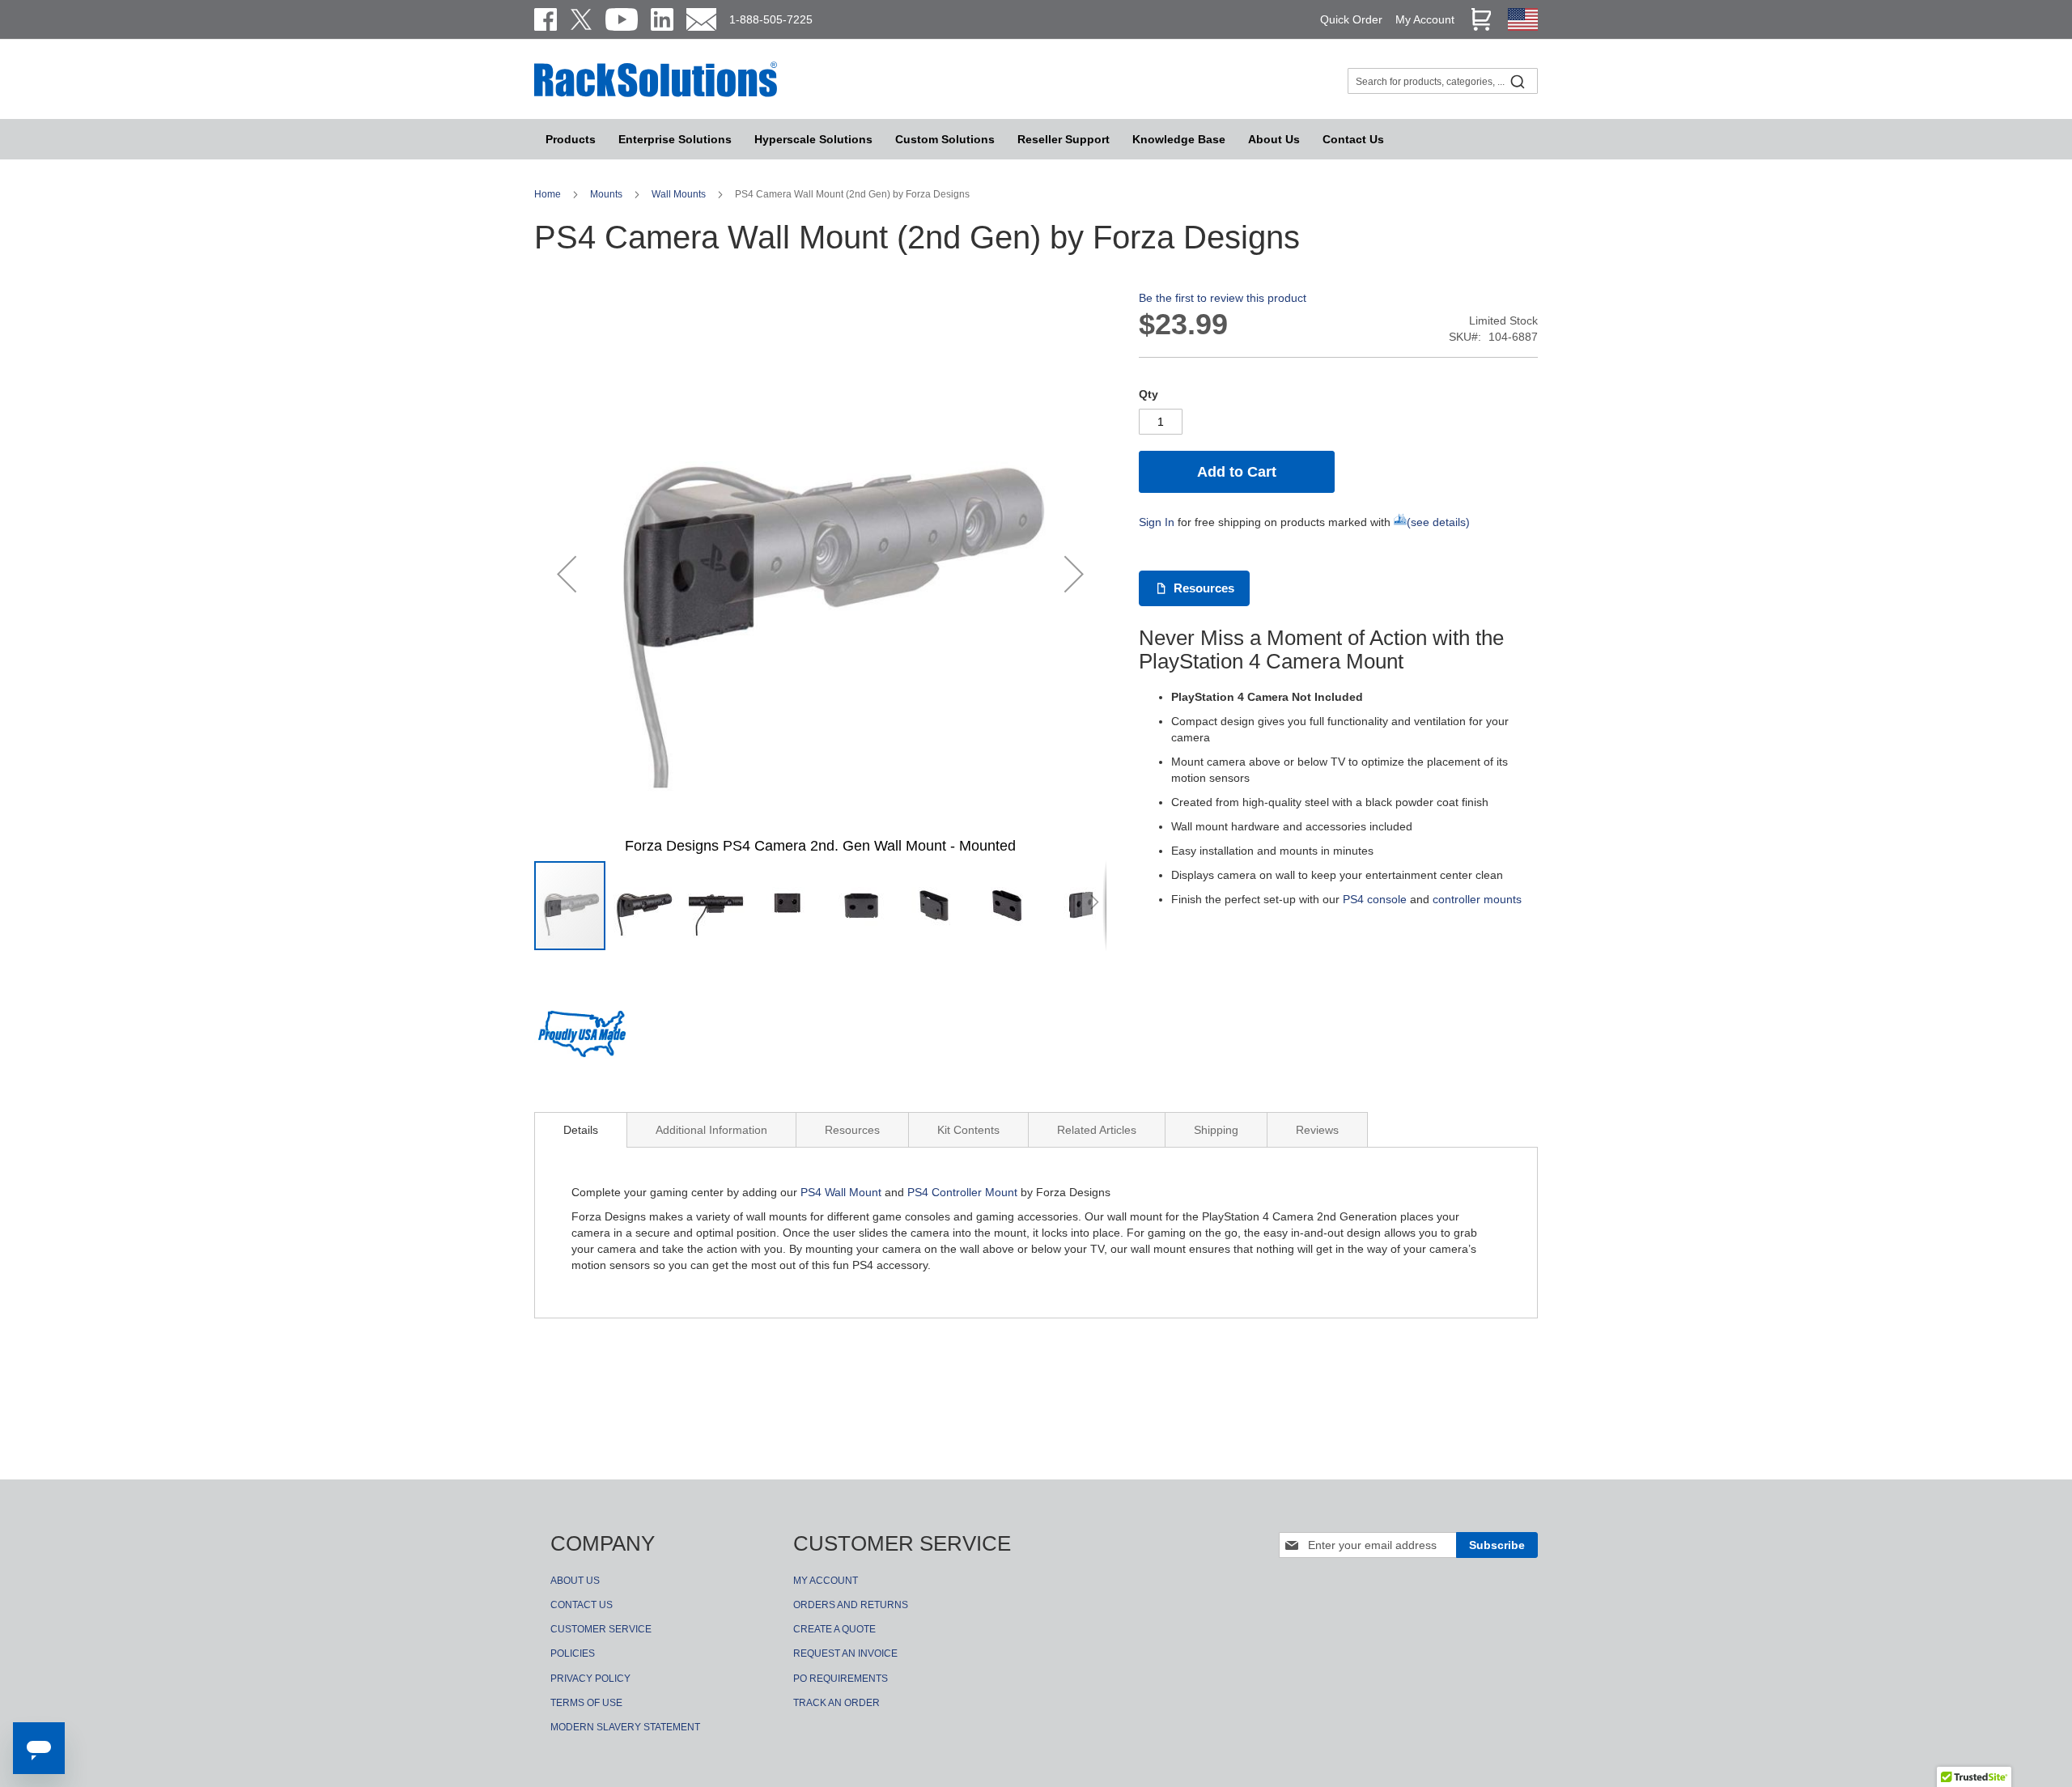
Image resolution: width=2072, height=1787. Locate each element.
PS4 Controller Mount (962, 1192)
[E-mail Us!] (701, 19)
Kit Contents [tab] (968, 1130)
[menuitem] (813, 139)
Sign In (1157, 522)
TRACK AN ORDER (836, 1703)
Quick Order (1351, 19)
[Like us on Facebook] (546, 19)
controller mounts (1477, 899)
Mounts (607, 194)
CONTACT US (582, 1605)
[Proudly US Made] (582, 1040)
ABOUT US (575, 1581)
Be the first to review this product (1223, 298)
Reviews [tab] (1317, 1130)
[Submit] (1518, 81)
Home (549, 194)
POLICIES (573, 1653)
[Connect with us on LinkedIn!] (662, 19)
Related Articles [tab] (1097, 1130)
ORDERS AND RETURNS (851, 1605)
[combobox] (1443, 81)
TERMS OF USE (586, 1703)
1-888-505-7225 (771, 19)
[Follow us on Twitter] (581, 19)
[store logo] (656, 95)
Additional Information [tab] (711, 1130)
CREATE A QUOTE (834, 1629)
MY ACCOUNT (826, 1581)
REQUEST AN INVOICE (845, 1653)
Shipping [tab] (1216, 1130)
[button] (567, 573)
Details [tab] (581, 1130)
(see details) (1438, 522)
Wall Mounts (680, 194)
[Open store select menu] (1523, 27)
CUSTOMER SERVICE (601, 1629)
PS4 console (1375, 899)
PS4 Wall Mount (841, 1192)
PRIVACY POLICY (590, 1679)
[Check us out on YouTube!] (622, 19)
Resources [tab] (852, 1130)
